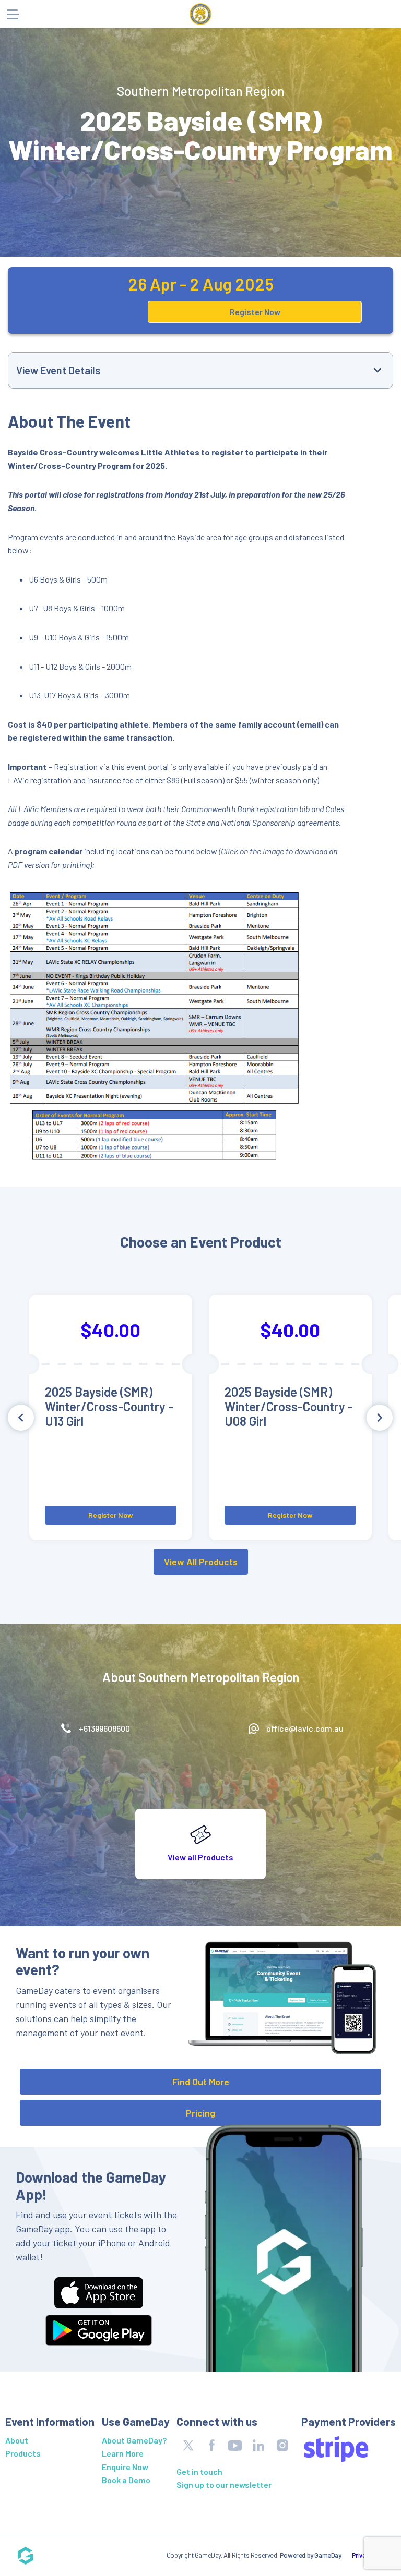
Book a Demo (126, 2480)
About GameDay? (134, 2440)
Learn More (123, 2453)
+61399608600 (104, 1728)
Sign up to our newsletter (224, 2484)
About (17, 2440)
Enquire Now (125, 2467)
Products (23, 2453)
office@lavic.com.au (305, 1728)
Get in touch (199, 2471)
